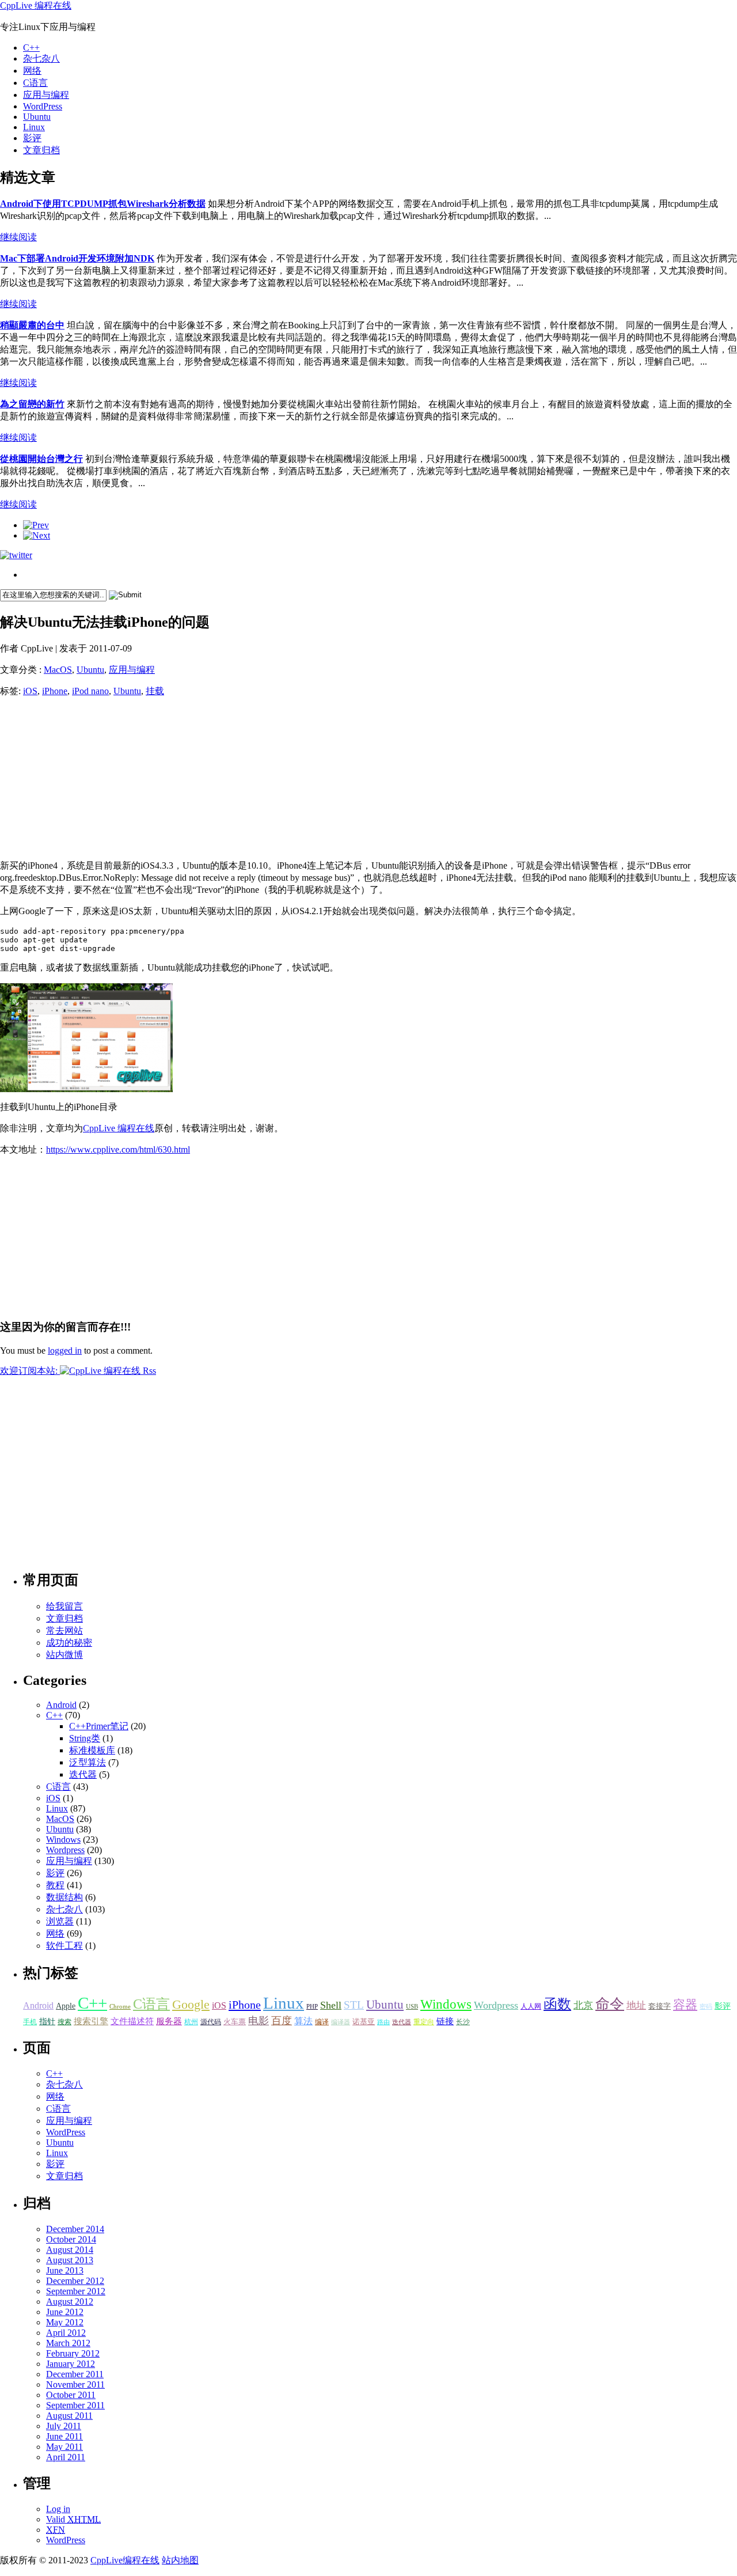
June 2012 (65, 2312)
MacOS (58, 670)
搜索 (64, 2022)
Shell (331, 2005)
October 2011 (71, 2395)
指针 (47, 2022)
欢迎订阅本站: (30, 1371)
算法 (303, 2021)
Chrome (120, 2007)
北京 (583, 2005)
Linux (34, 127)
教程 (55, 1885)
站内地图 (180, 2560)
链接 (445, 2021)
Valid (73, 2519)
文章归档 (41, 150)
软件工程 (64, 1946)
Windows (63, 1840)
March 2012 (68, 2343)
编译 (322, 2022)
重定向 (424, 2022)
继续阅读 (18, 237)
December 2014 (75, 2229)
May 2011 (64, 2447)
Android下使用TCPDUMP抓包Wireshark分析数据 (103, 204)
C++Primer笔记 (99, 1726)
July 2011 (64, 2426)
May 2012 (65, 2322)
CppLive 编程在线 (36, 5)
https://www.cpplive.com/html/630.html (118, 1149)
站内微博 (64, 1655)
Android (61, 1705)
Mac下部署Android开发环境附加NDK (77, 258)
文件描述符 (132, 2021)
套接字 (660, 2006)
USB (412, 2007)
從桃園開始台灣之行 (41, 459)
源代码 (211, 2022)
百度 (282, 2021)
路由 (383, 2022)
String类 (85, 1738)
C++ (31, 48)
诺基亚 (364, 2022)
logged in (65, 1350)
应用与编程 (46, 95)
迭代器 (83, 1774)
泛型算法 (88, 1762)
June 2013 (65, 2270)
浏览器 (60, 1921)
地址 (636, 2005)
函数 (557, 2004)
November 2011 (75, 2384)
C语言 (35, 83)
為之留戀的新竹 (32, 404)
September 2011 (75, 2405)
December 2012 (75, 2281)
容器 (685, 2005)
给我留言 (64, 1606)
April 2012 (66, 2333)
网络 (32, 71)
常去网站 (64, 1630)
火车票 (235, 2022)
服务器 (169, 2021)
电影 (259, 2021)
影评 (32, 138)
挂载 (155, 691)
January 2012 (71, 2364)
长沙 (463, 2022)
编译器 (341, 2022)
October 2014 (71, 2239)
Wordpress (65, 1850)
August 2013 (70, 2260)
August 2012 (70, 2302)
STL (354, 2005)
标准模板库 (92, 1750)
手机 (30, 2022)
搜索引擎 (91, 2021)
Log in (58, 2509)
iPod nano (90, 691)
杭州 (191, 2022)
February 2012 (73, 2353)
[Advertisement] (86, 779)
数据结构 (64, 1897)
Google (191, 2004)
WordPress (43, 106)
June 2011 (64, 2436)
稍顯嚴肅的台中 (32, 325)
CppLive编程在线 (125, 2560)
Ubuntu (37, 117)
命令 (610, 2004)
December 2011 (75, 2374)
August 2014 (70, 2250)
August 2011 (69, 2416)
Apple (66, 2006)
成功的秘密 (69, 1643)
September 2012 (76, 2291)
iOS (30, 691)
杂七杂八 (41, 58)
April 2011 (66, 2457)
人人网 (531, 2006)
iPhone (55, 691)
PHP (312, 2007)
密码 (706, 2007)
